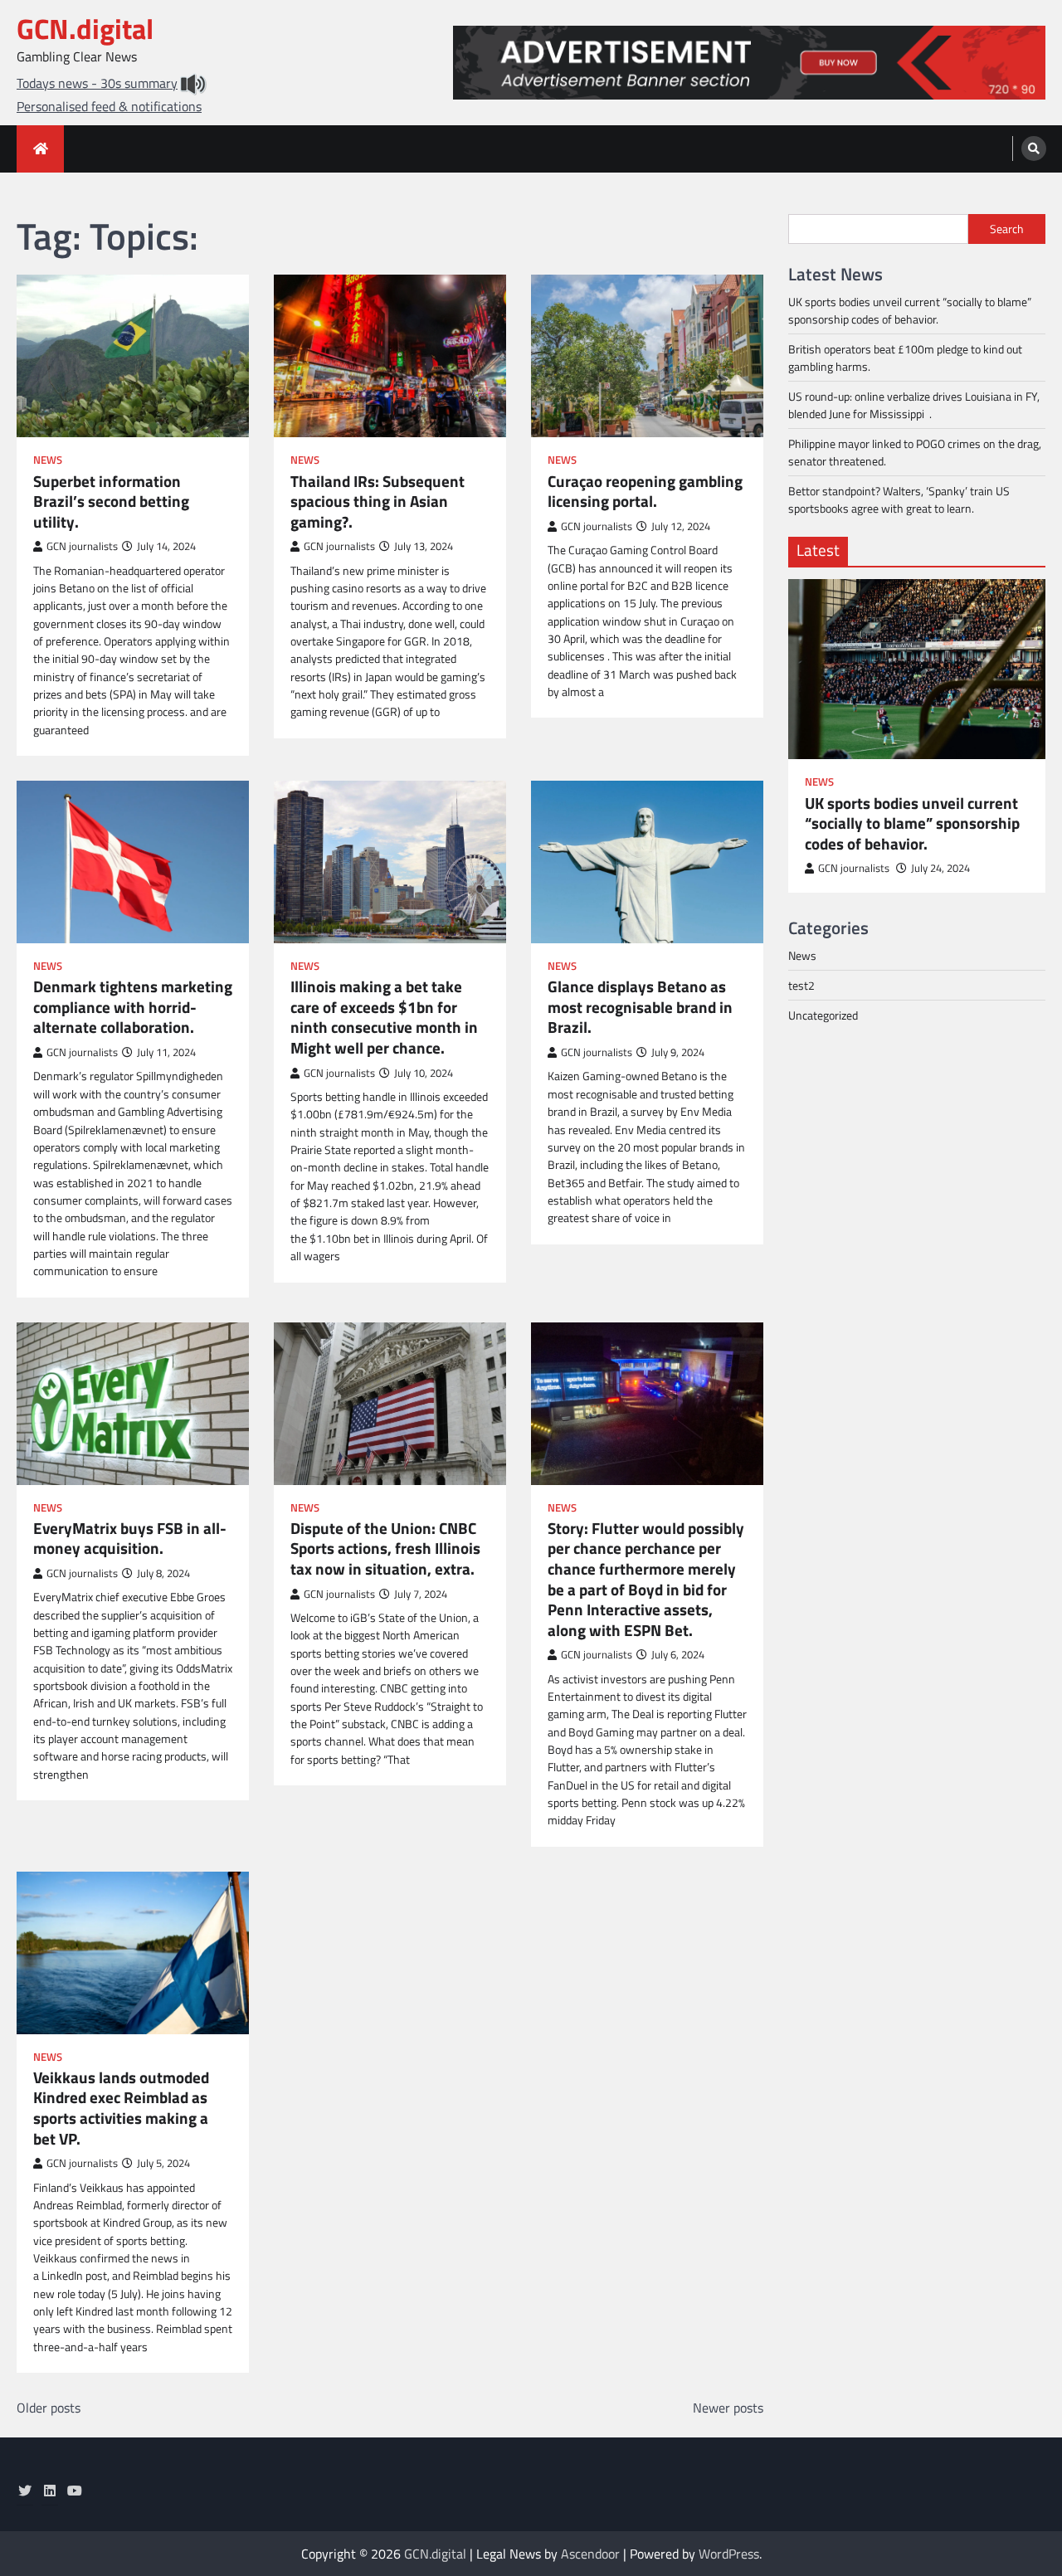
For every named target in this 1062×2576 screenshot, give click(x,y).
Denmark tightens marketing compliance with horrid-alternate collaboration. (133, 1007)
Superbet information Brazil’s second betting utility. (111, 502)
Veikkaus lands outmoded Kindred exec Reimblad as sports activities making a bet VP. (121, 2108)
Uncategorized (823, 1015)
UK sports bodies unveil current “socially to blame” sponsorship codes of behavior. (910, 310)
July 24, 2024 (940, 868)
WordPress (729, 2554)
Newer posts (728, 2408)
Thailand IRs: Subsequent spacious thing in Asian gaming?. (378, 502)
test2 (801, 985)
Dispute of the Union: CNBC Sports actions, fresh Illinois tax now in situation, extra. (385, 1549)
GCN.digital (85, 29)
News (48, 460)
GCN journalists (82, 546)
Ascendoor (590, 2554)
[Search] (1034, 149)
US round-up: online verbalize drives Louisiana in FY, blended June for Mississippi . (914, 405)
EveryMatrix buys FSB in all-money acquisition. (130, 1539)
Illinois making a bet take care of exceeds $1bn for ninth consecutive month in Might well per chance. (384, 1017)
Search (1007, 229)
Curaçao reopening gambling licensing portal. (645, 492)
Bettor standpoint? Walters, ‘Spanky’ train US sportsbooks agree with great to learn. (899, 499)
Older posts (49, 2408)
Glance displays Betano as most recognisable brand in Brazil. (640, 1007)
